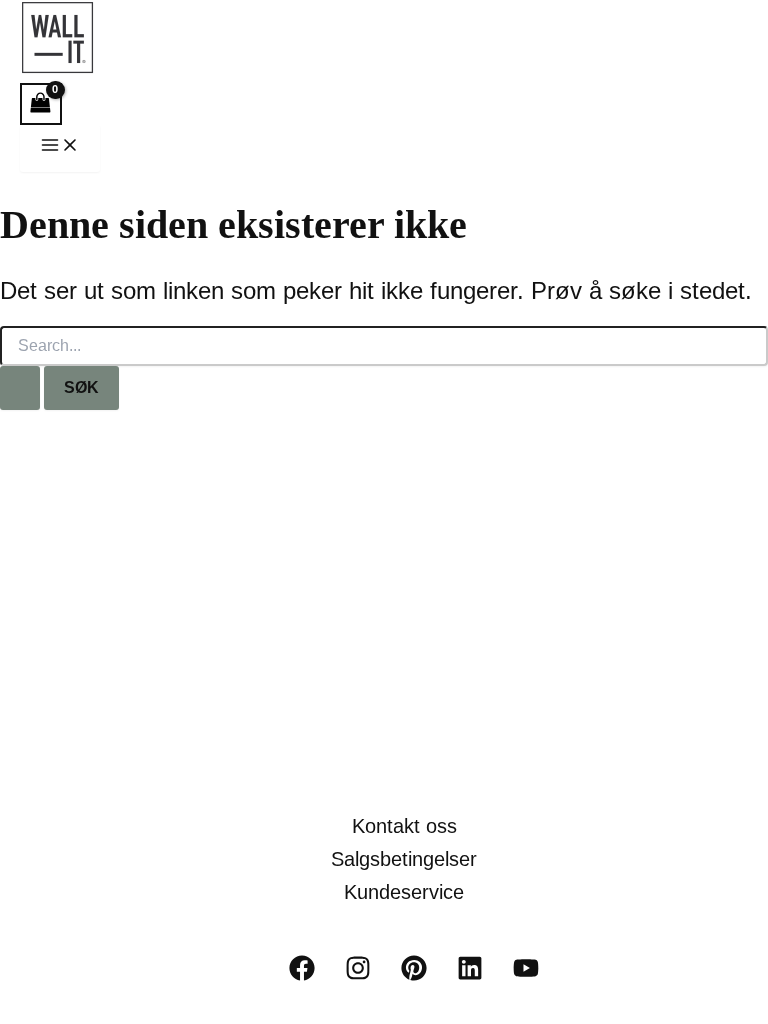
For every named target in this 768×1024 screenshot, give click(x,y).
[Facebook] (302, 975)
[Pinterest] (414, 975)
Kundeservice (404, 892)
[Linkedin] (470, 975)
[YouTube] (526, 975)
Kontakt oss (404, 826)
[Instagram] (358, 975)
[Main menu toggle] (60, 148)
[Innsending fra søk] (20, 388)
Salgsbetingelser (404, 859)
